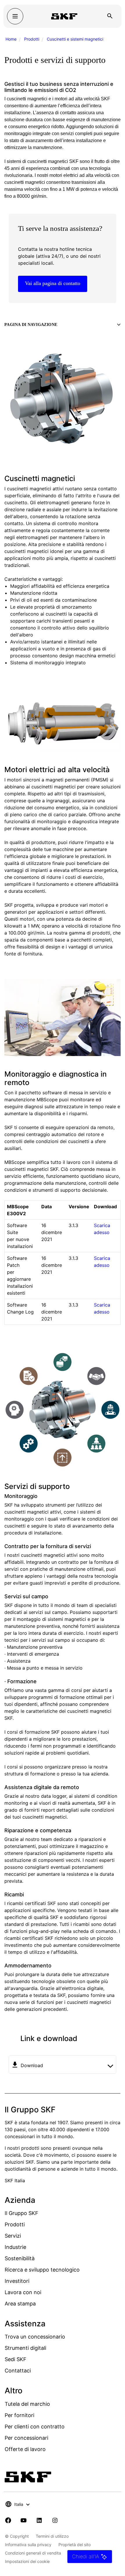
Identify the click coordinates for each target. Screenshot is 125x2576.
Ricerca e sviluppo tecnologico (42, 2270)
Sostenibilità (20, 2258)
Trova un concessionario (35, 2337)
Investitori (17, 2281)
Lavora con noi (23, 2292)
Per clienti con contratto (35, 2427)
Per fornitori (19, 2415)
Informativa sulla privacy (28, 2545)
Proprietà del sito (75, 2545)
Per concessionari (26, 2438)
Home (11, 39)
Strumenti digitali (25, 2348)
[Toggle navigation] (15, 16)
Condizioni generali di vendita (33, 2553)
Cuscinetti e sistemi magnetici (75, 39)
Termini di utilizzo (52, 2536)
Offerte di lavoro (25, 2449)
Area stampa (20, 2304)
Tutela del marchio (27, 2404)
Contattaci (18, 2371)
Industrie (15, 2247)
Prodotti (32, 39)
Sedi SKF (16, 2359)
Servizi (13, 2236)
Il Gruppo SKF (22, 2213)
